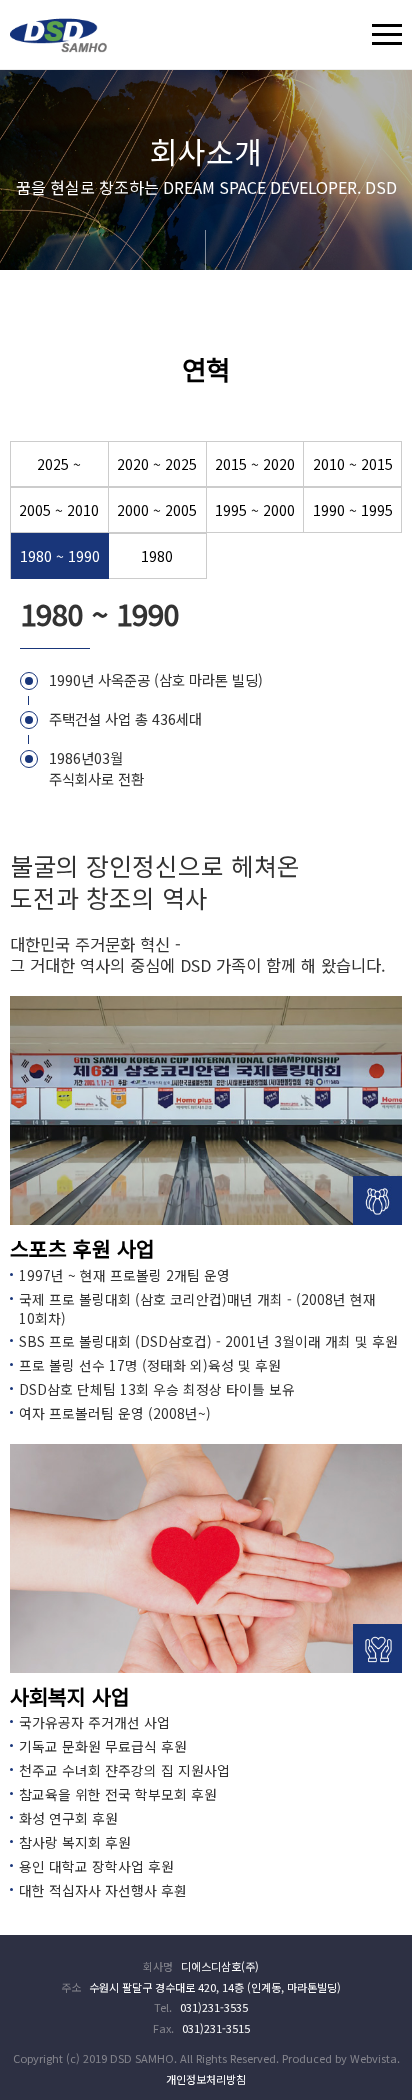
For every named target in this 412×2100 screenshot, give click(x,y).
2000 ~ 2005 (157, 510)
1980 (157, 556)
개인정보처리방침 (206, 2079)
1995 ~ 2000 (255, 510)
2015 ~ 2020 (255, 464)
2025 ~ (59, 464)
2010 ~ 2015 (353, 464)
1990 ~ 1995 (353, 510)
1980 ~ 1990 (60, 556)
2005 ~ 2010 (59, 510)
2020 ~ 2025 (157, 464)
